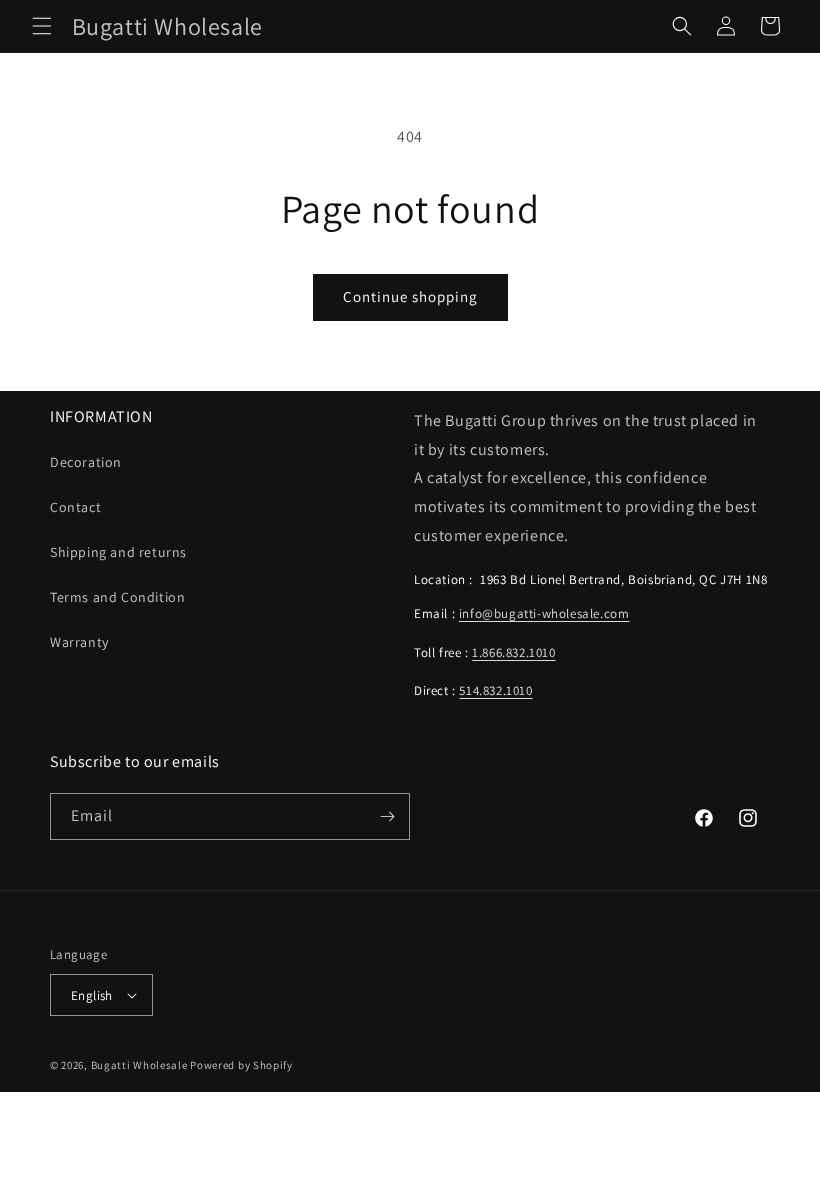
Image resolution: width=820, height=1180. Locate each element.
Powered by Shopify (241, 1065)
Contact (75, 507)
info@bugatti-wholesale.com (544, 613)
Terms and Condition (117, 597)
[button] (42, 26)
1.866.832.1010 (513, 652)
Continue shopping (410, 296)
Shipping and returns (118, 552)
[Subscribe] (387, 816)
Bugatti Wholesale (139, 1065)
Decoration (86, 462)
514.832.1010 (495, 690)
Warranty (79, 642)
